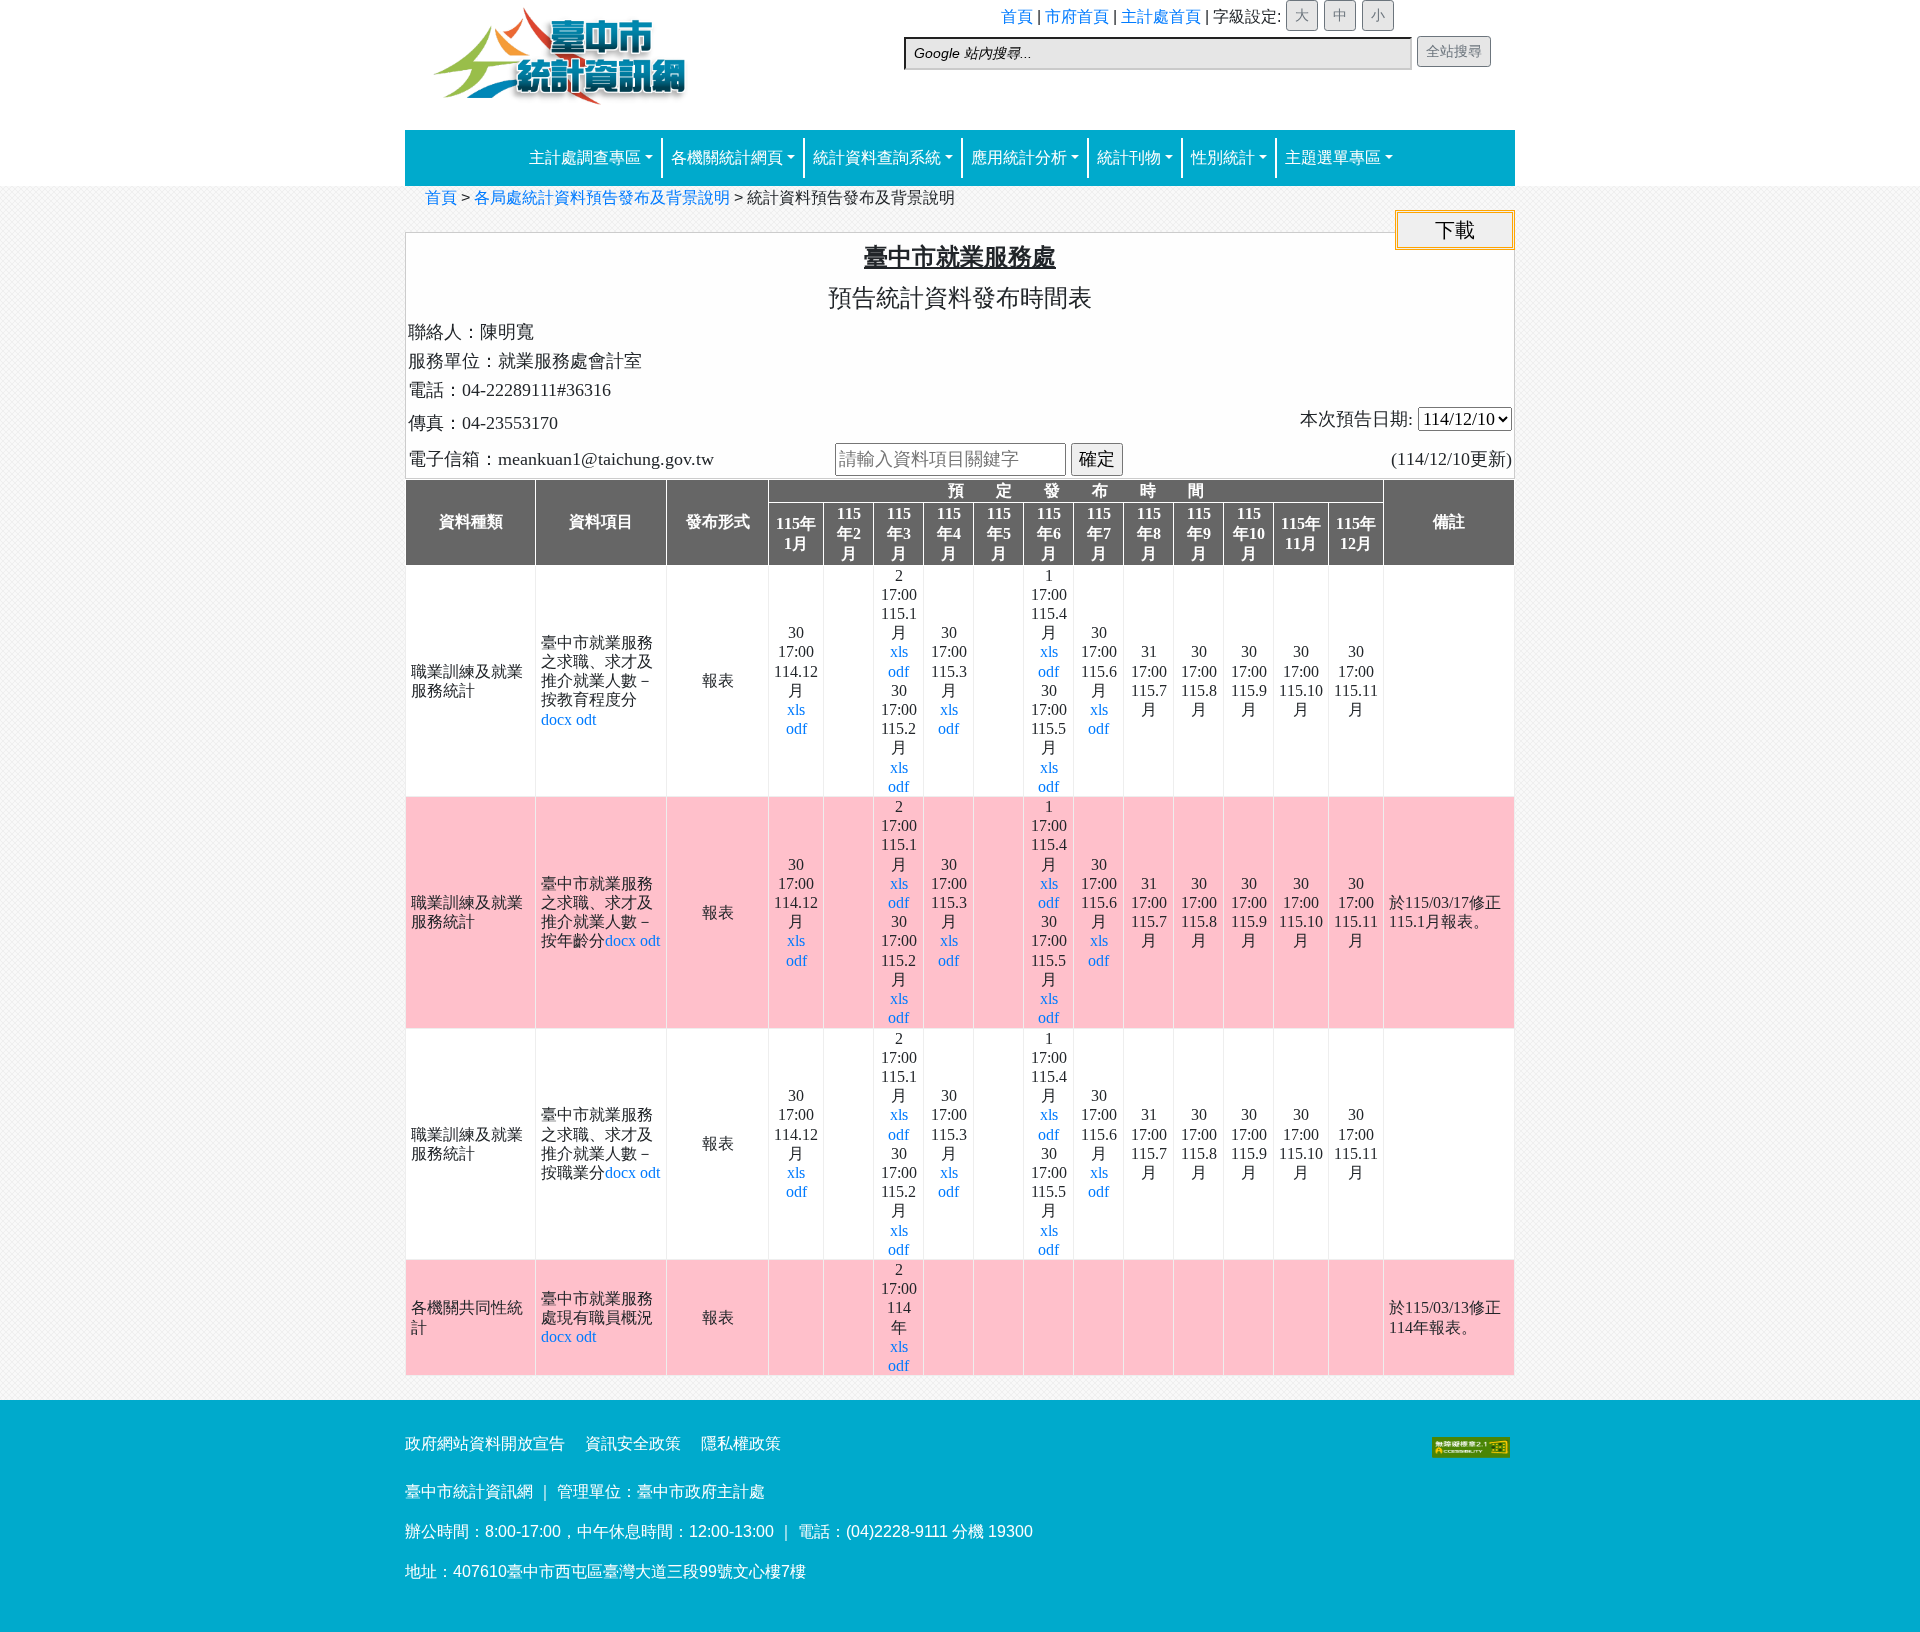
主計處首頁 (1161, 16)
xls (796, 709)
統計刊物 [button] (1129, 157)
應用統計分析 (1019, 157)
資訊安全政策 (633, 1443)
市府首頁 (1077, 16)
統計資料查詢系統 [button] (877, 157)
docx (558, 719)
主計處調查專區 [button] (585, 157)
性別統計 (1223, 157)
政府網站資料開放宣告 (485, 1443)
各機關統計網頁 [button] (727, 157)
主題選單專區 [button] (1333, 157)
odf (796, 728)
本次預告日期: (1359, 419)
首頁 (1017, 16)
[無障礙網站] (1471, 1446)
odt (586, 719)
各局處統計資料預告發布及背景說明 (602, 197)
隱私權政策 (741, 1443)
